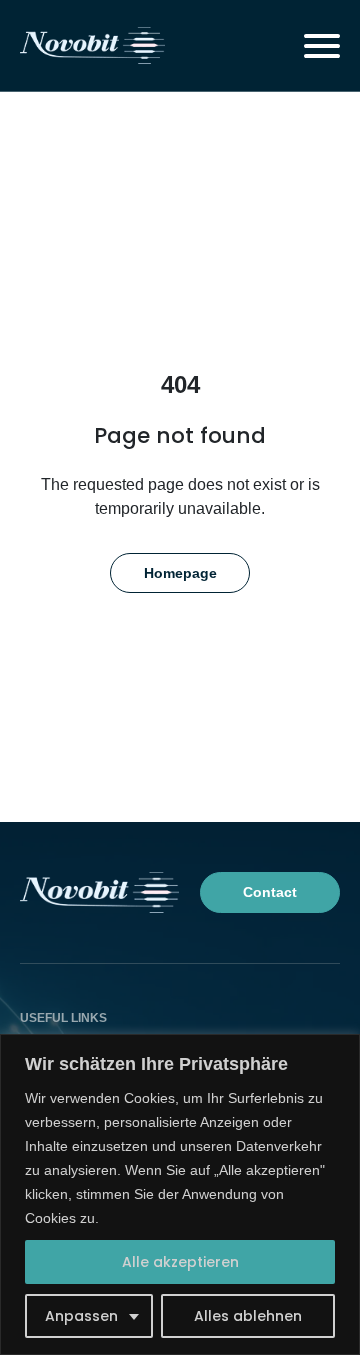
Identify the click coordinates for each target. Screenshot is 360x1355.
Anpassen (81, 1316)
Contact (270, 892)
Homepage (180, 573)
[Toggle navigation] (322, 46)
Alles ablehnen (248, 1316)
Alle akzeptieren (180, 1262)
